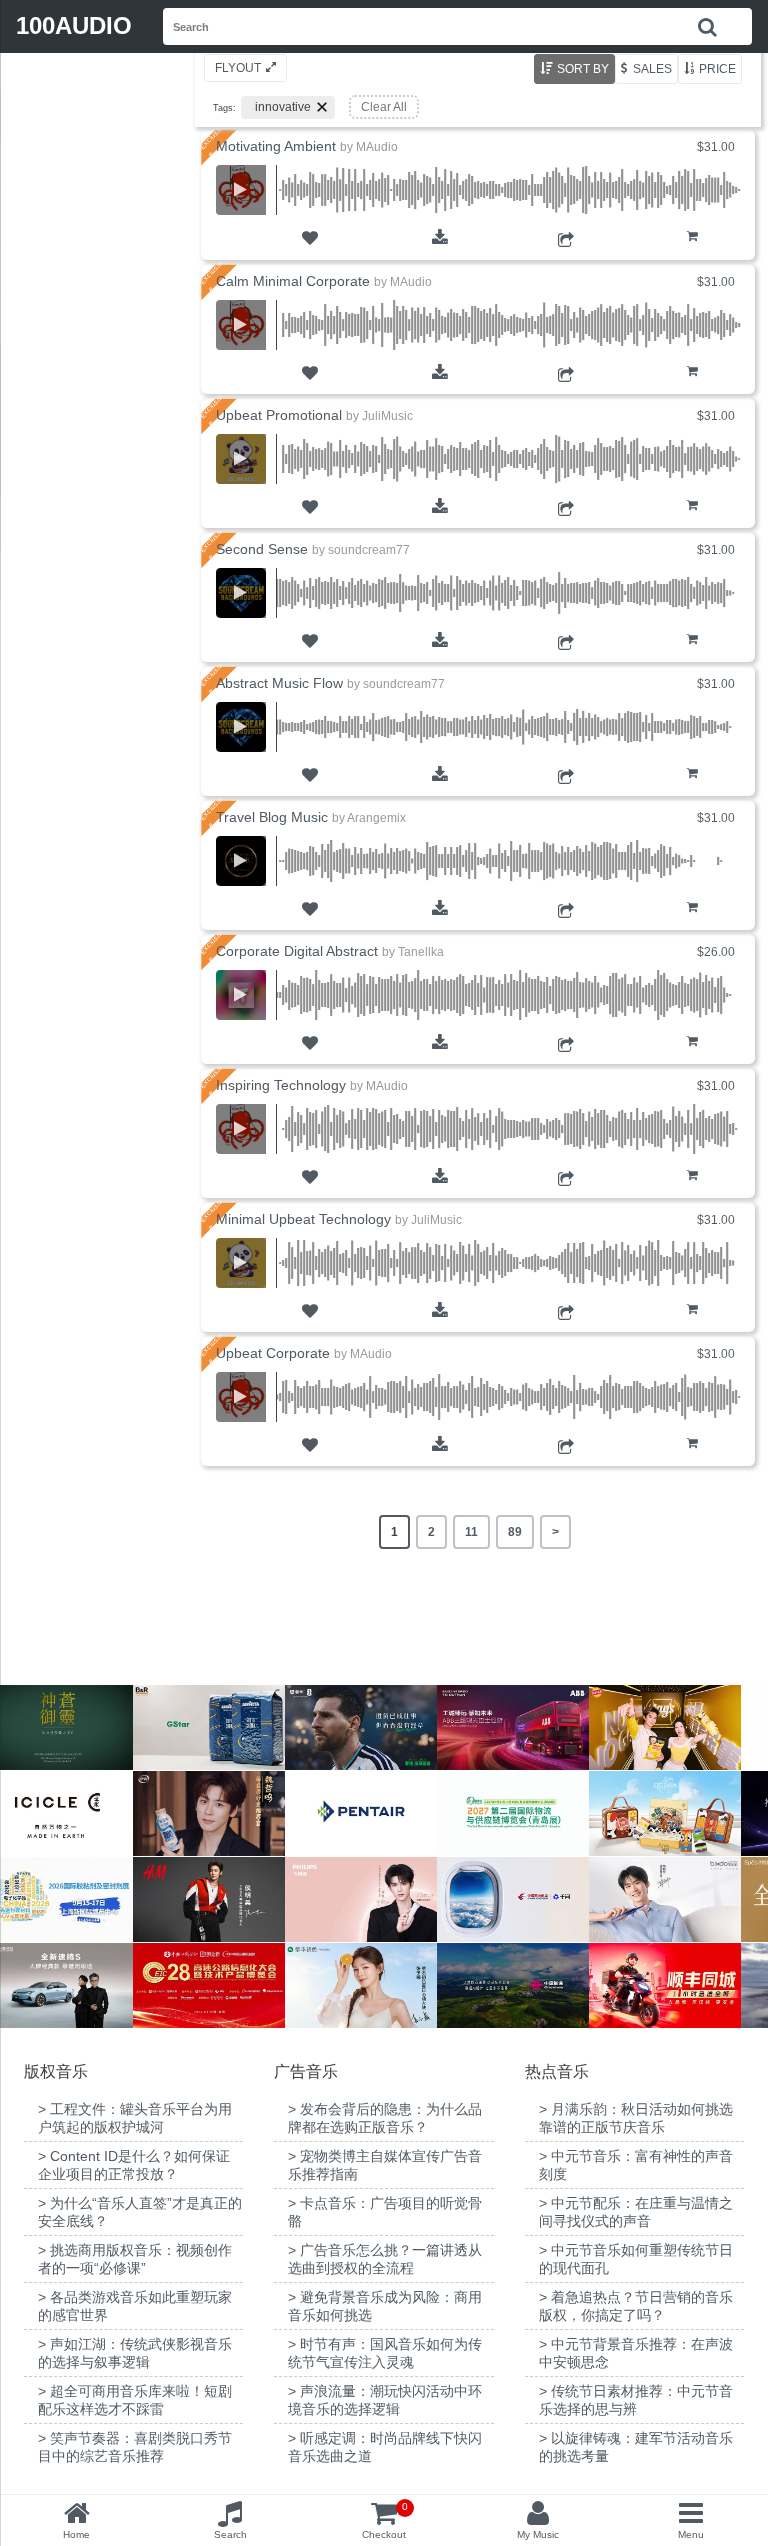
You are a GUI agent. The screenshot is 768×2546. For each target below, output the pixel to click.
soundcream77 (369, 550)
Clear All (384, 107)
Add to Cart (692, 249)
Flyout (238, 68)
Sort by (583, 69)
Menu (691, 2534)
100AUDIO (74, 25)
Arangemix (376, 818)
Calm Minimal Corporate (293, 281)
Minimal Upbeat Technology (303, 1219)
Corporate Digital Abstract (297, 951)
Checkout (385, 2520)
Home (76, 2534)
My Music (538, 2534)
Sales (652, 69)
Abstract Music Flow (279, 683)
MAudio (377, 147)
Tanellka (421, 952)
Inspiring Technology (281, 1085)
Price (717, 69)
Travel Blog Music (272, 817)
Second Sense (262, 549)
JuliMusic (387, 416)
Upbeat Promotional (279, 415)
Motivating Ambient (276, 146)
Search (230, 2534)
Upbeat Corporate (273, 1353)
